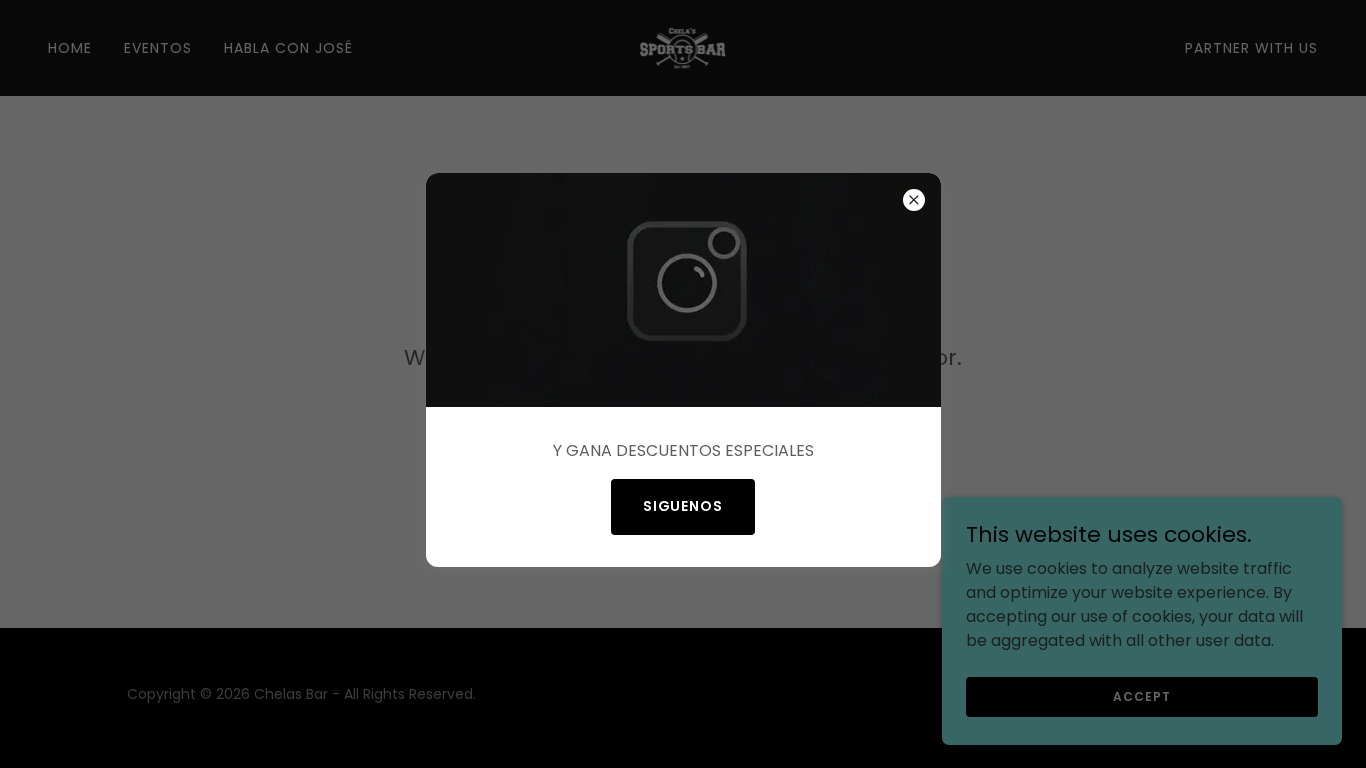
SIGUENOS (683, 506)
